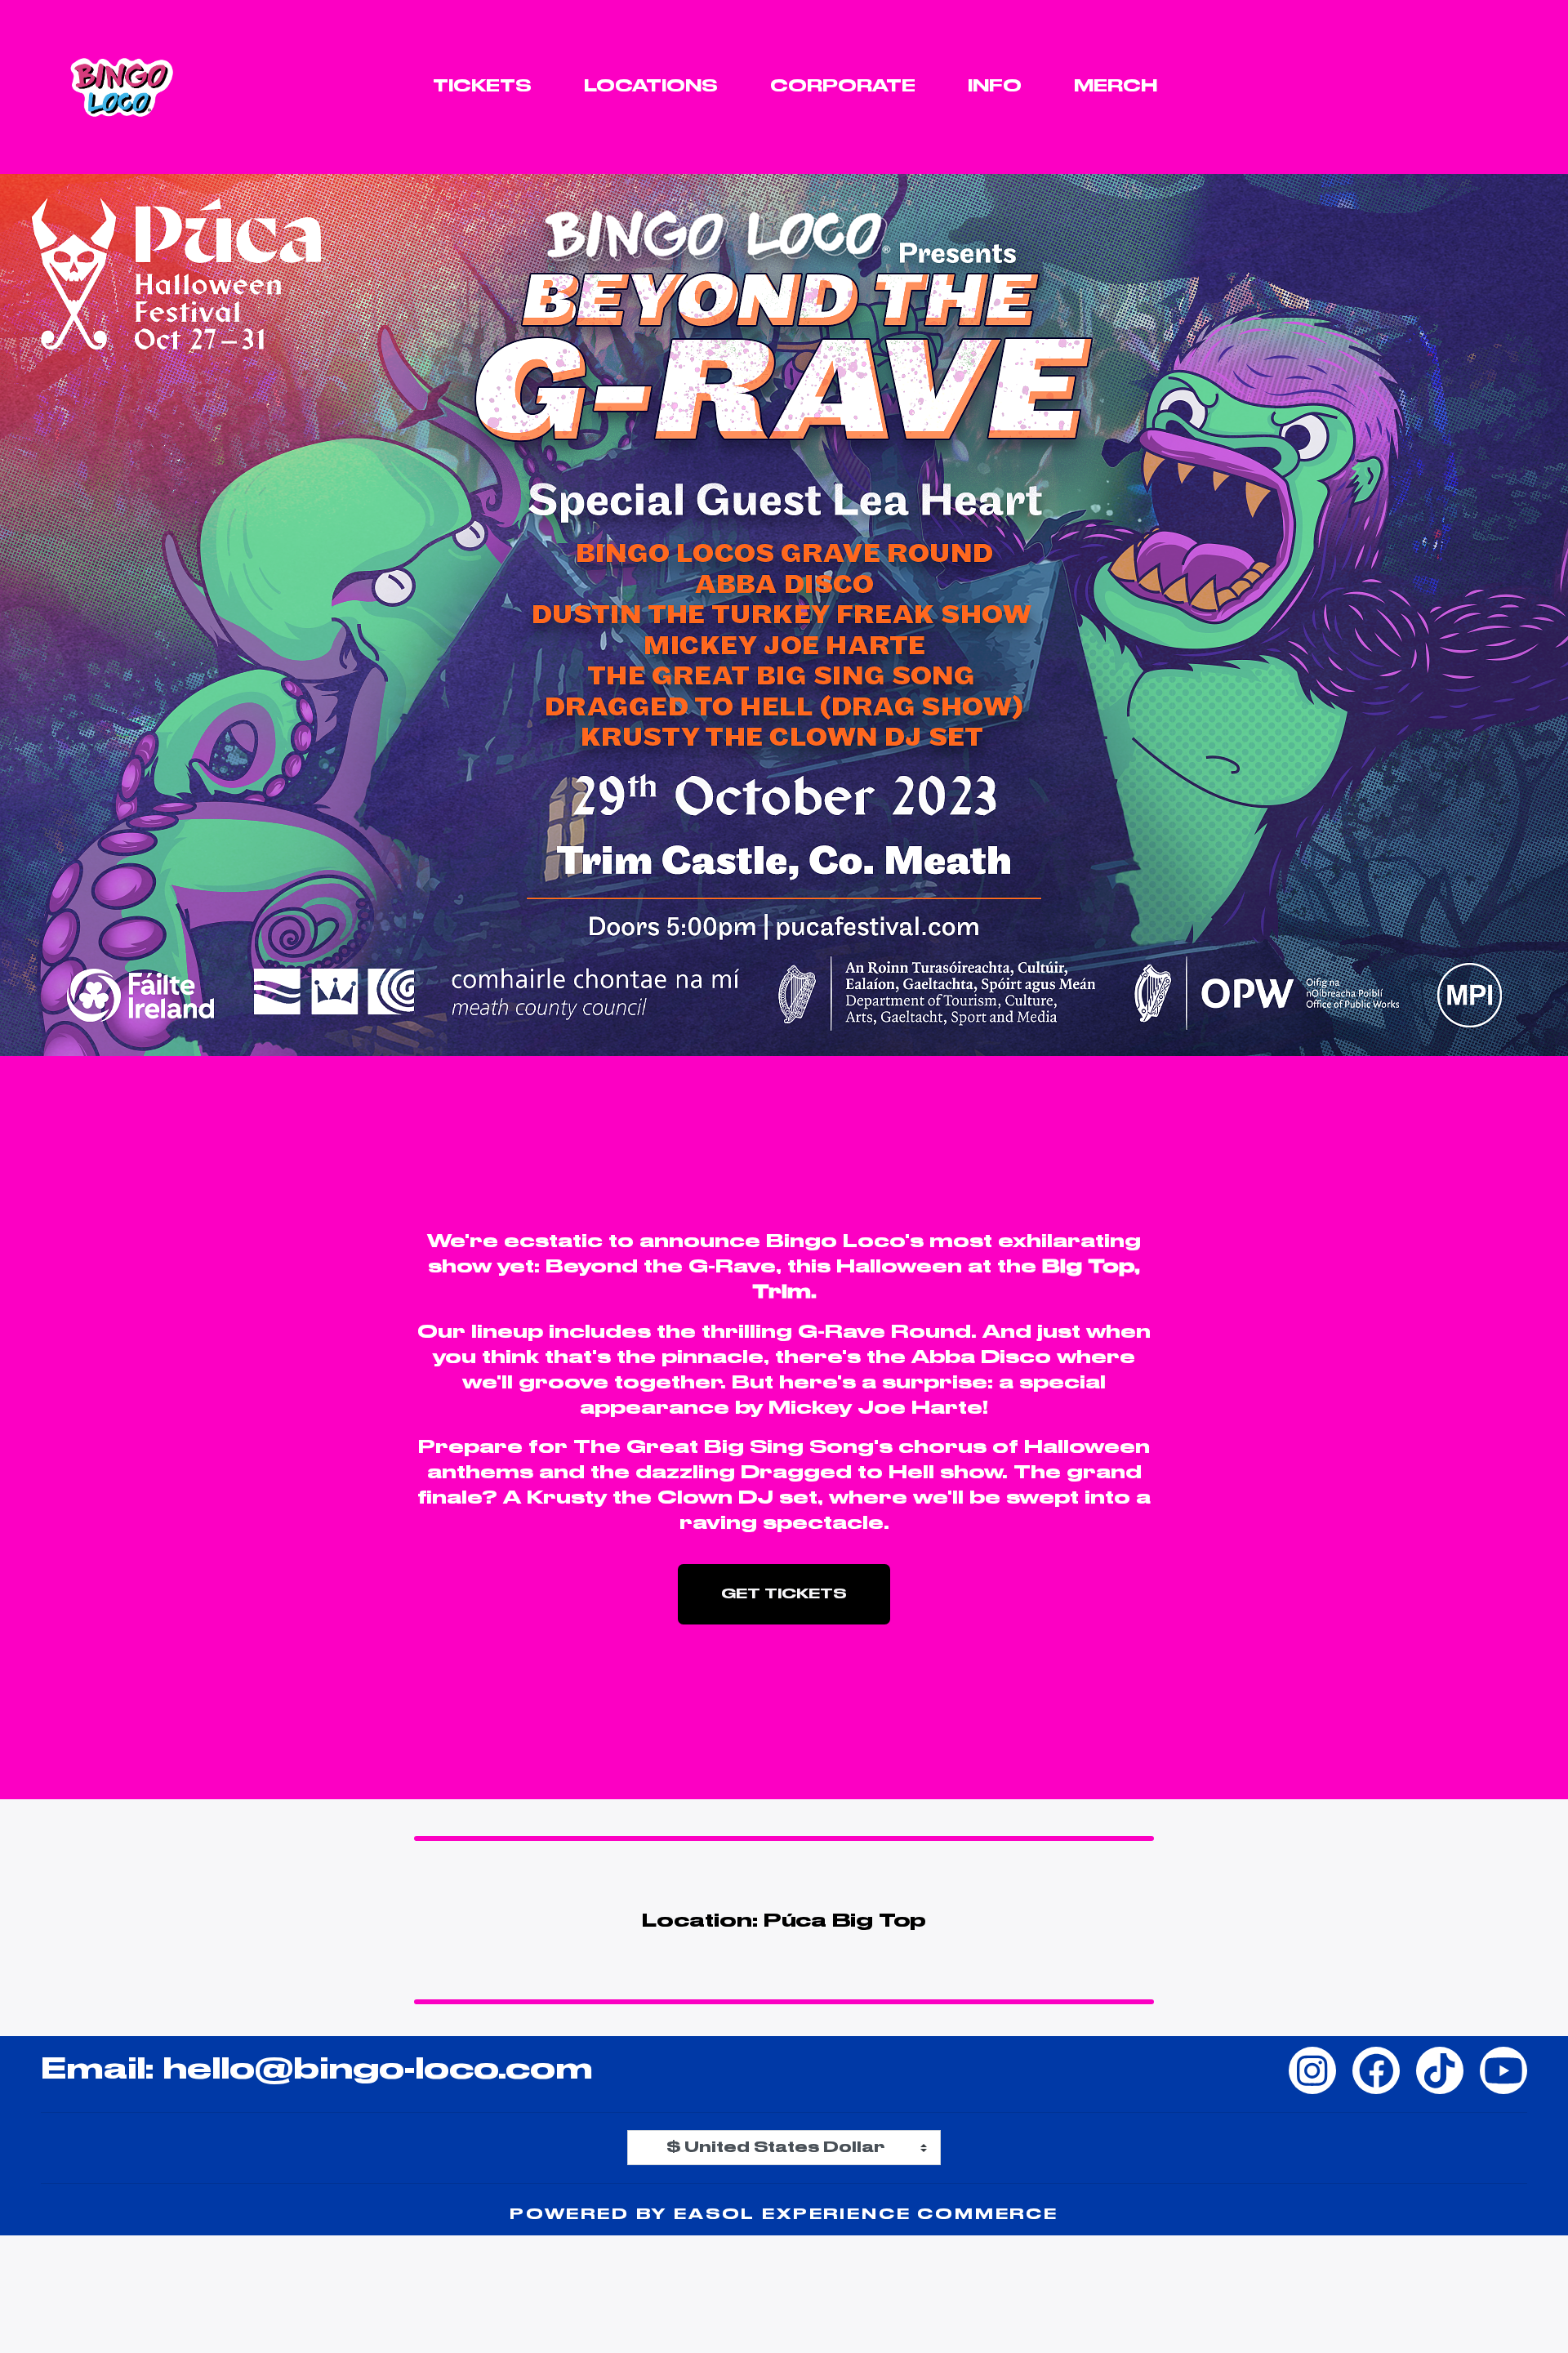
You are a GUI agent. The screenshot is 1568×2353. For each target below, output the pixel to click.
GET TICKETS (784, 1594)
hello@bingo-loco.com (378, 2070)
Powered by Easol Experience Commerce (784, 2215)
